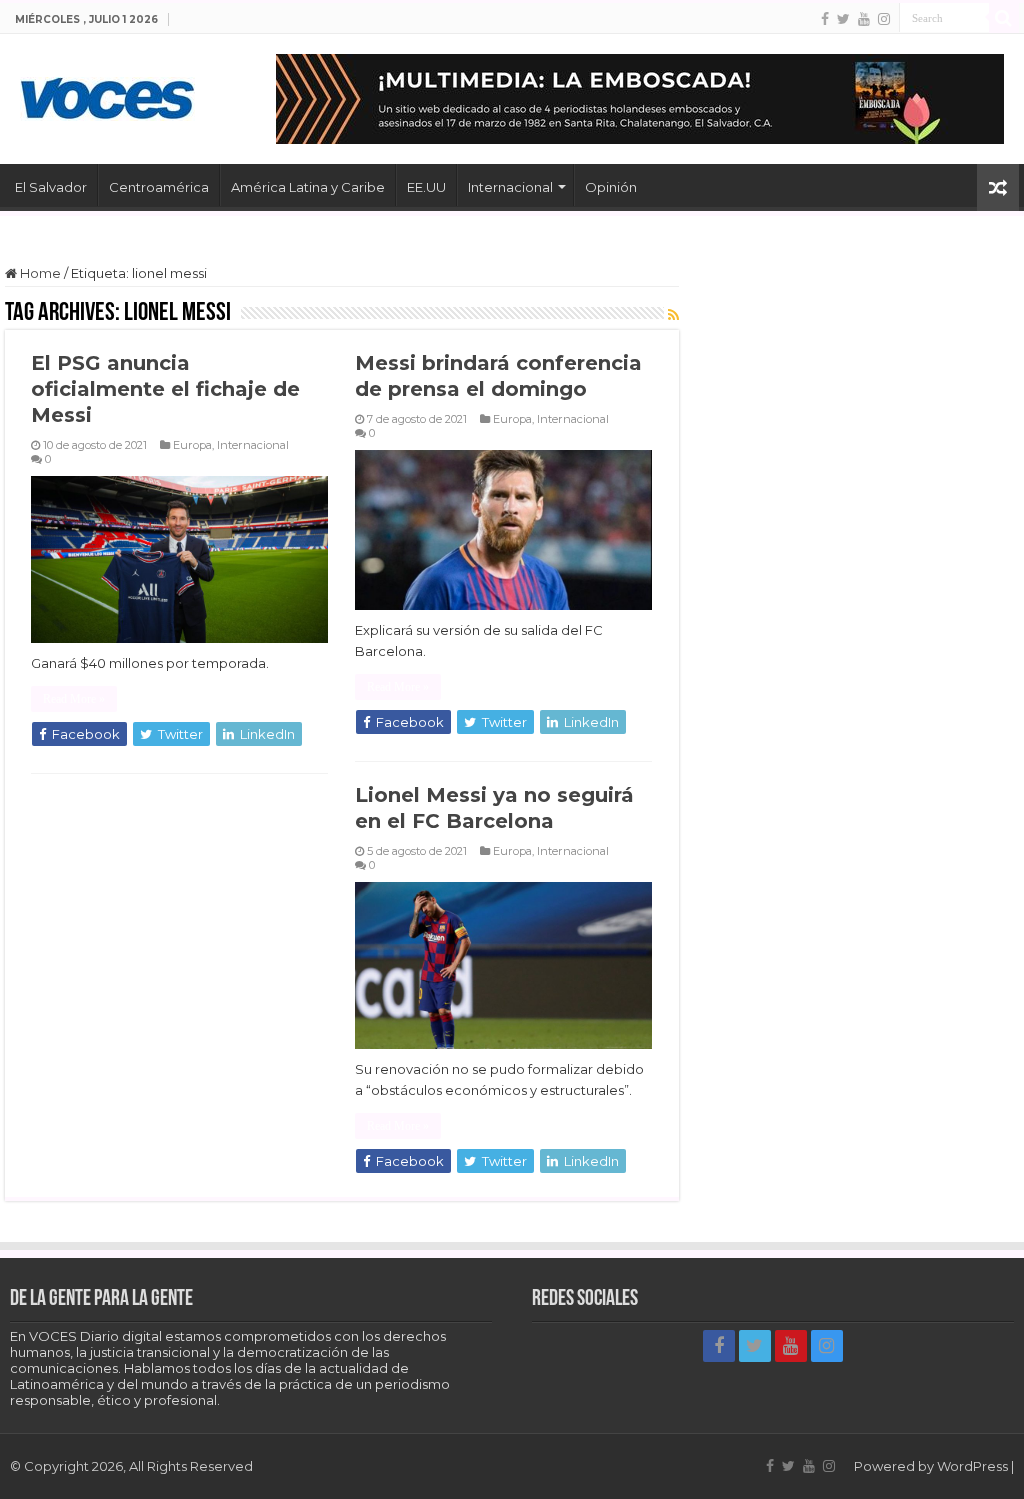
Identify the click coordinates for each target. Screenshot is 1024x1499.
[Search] (1004, 18)
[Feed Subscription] (673, 315)
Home (39, 273)
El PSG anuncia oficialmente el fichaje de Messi (165, 389)
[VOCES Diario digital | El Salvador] (107, 95)
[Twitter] (843, 19)
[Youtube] (864, 19)
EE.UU (426, 187)
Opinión (611, 187)
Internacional (510, 187)
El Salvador (51, 187)
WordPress (972, 1466)
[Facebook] (825, 19)
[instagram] (884, 19)
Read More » (74, 699)
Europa (192, 445)
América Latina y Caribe (308, 187)
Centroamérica (159, 187)
